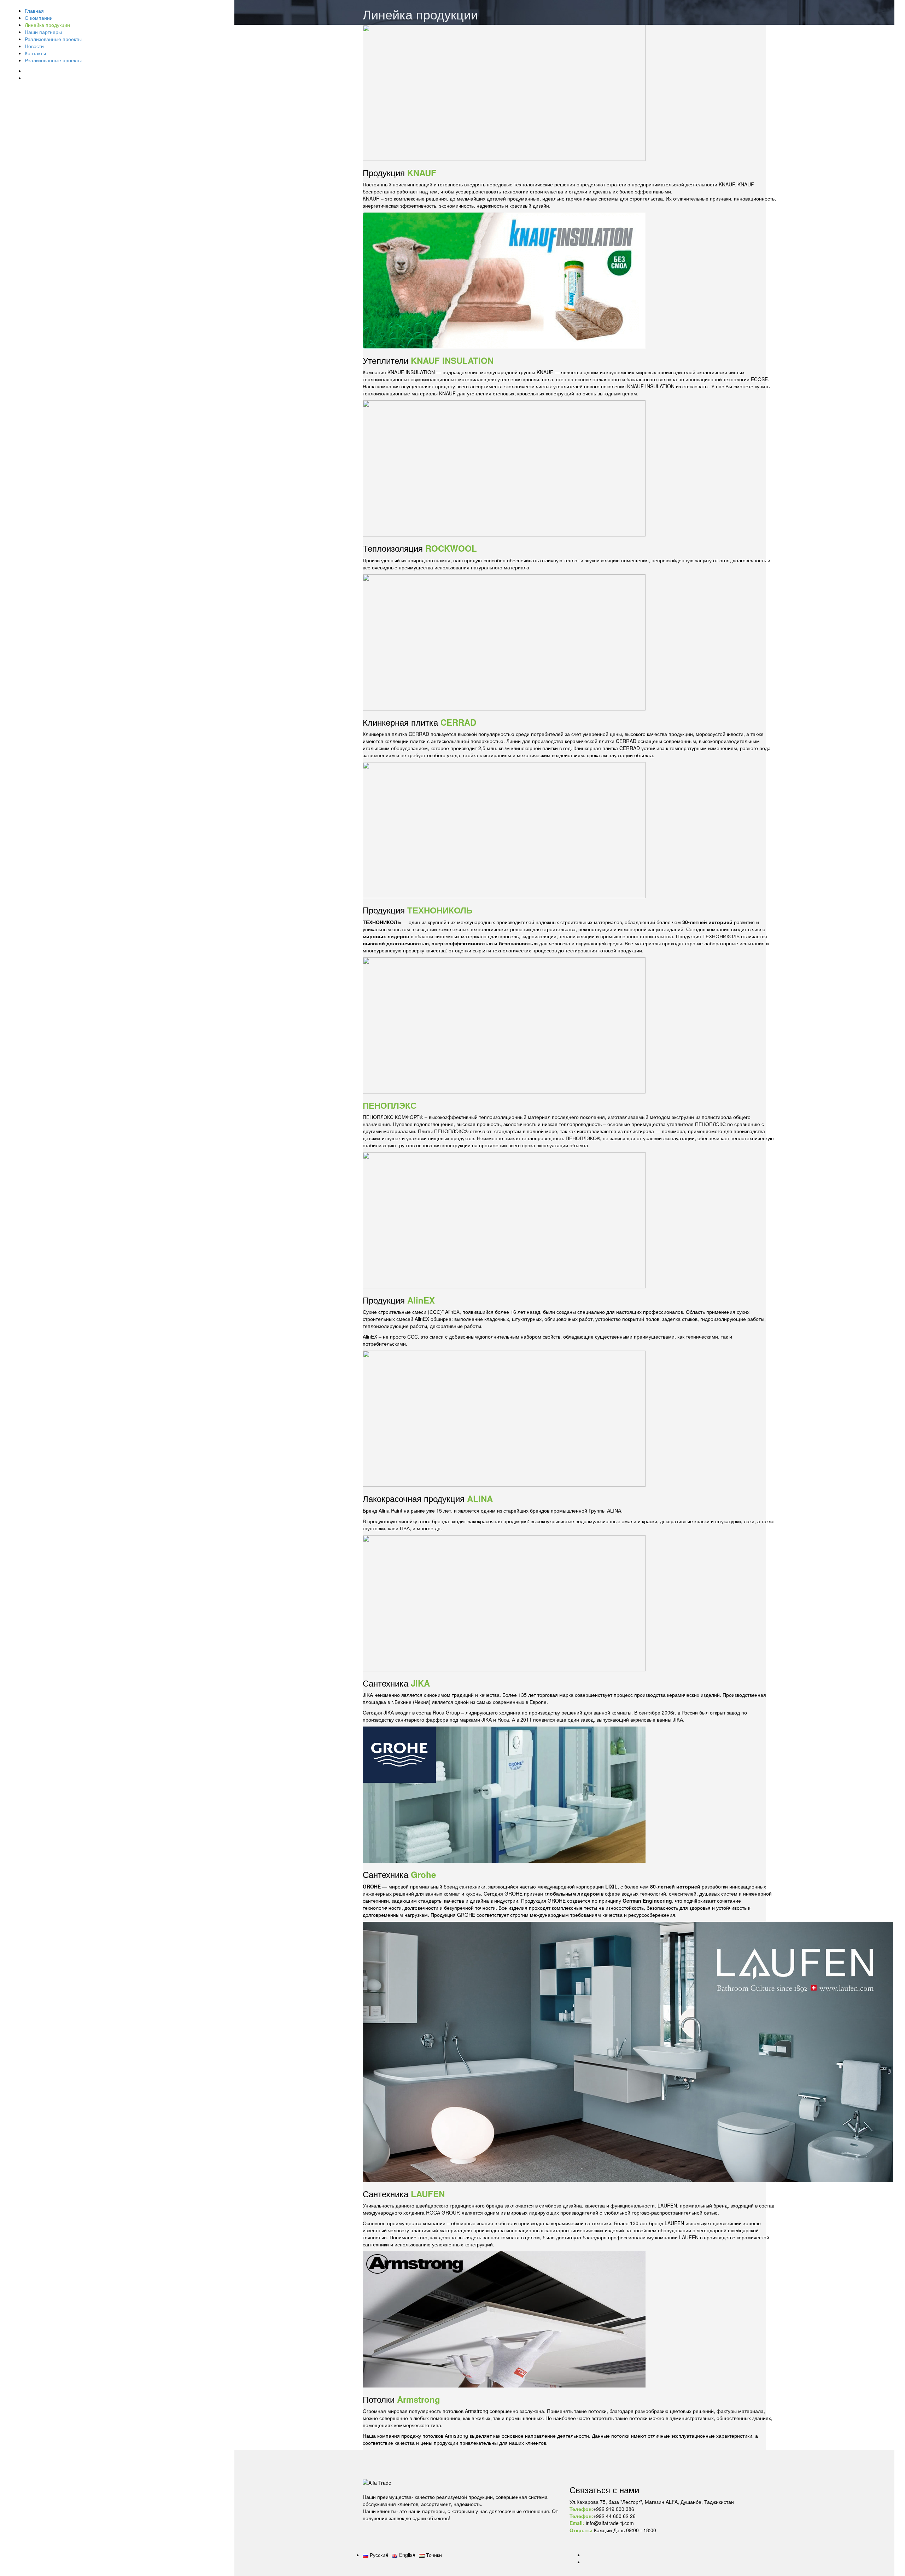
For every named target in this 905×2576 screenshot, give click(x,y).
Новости (34, 46)
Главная (34, 11)
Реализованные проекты (53, 39)
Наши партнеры (43, 32)
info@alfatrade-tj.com (609, 2523)
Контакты (35, 53)
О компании (39, 18)
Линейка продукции (47, 25)
